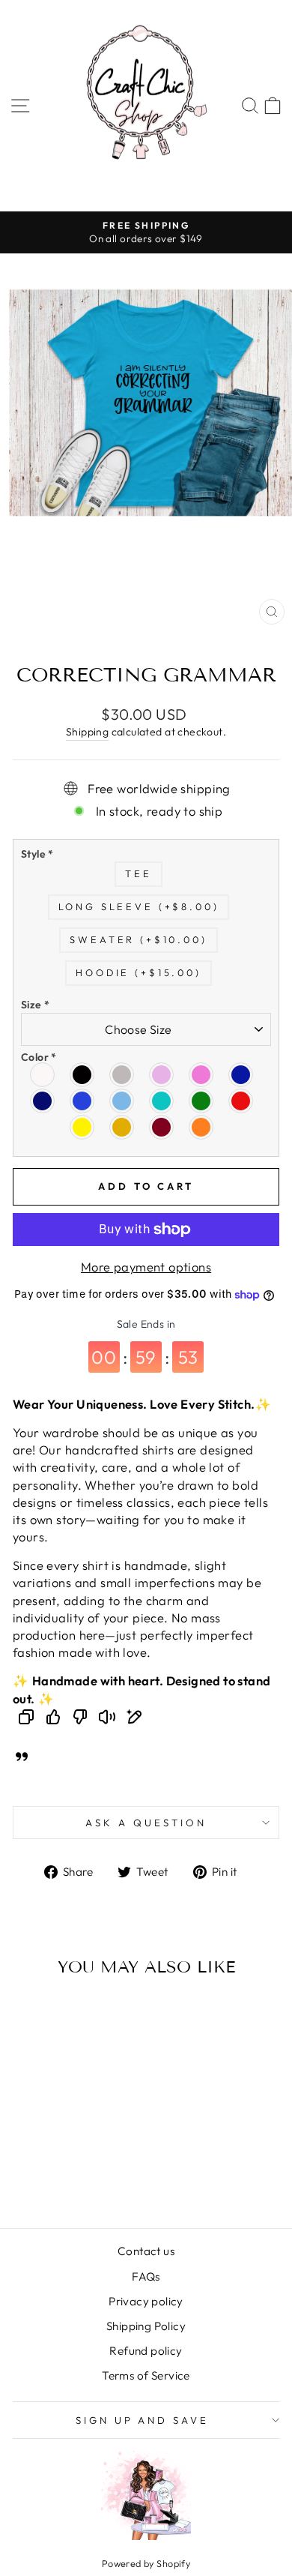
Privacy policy (146, 2301)
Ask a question (146, 1823)
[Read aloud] (107, 1719)
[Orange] (202, 1127)
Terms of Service (146, 2375)
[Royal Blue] (83, 1101)
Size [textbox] (36, 1005)
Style (37, 854)
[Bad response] (80, 1719)
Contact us (146, 2251)
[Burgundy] (162, 1127)
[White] (43, 1075)
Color (39, 1057)
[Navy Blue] (43, 1101)
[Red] (241, 1101)
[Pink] (202, 1075)
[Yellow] (83, 1127)
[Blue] (241, 1075)
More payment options (146, 1267)
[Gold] (122, 1127)
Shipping (87, 732)
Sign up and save (143, 2420)
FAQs (146, 2276)
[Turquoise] (162, 1101)
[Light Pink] (162, 1075)
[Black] (83, 1075)
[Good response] (53, 1719)
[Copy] (26, 1719)
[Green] (202, 1101)
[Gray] (122, 1075)
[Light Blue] (122, 1101)
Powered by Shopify (146, 2563)
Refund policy (146, 2351)
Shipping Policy (146, 2326)
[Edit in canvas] (134, 1719)
